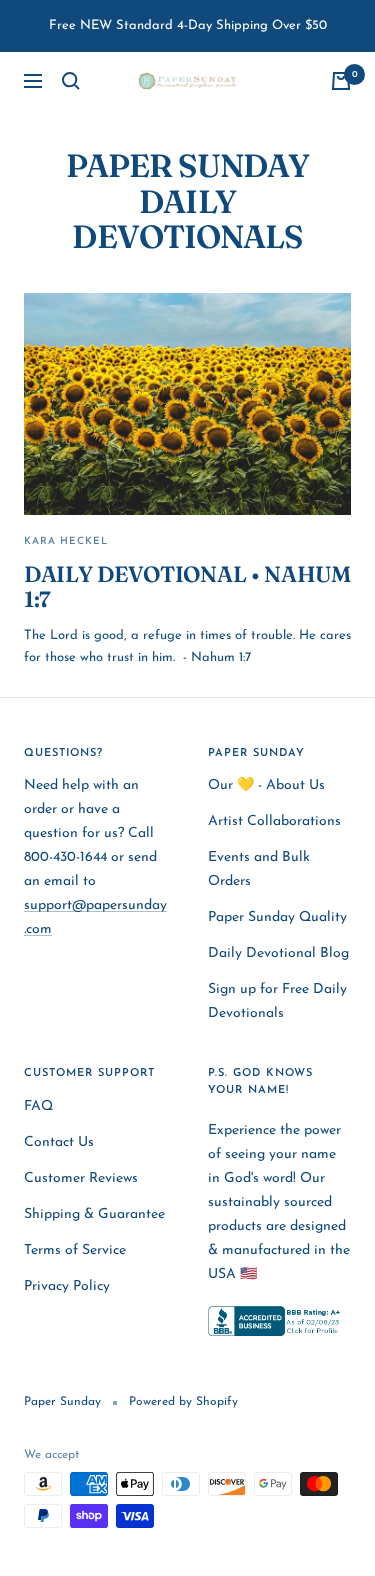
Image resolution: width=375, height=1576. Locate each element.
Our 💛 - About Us (266, 785)
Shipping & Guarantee (94, 1214)
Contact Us (59, 1142)
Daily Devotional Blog (278, 953)
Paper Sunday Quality (277, 917)
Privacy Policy (67, 1286)
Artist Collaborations (274, 821)
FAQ (38, 1106)
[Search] (71, 81)
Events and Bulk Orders (259, 869)
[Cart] (341, 81)
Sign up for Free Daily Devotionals (277, 1001)
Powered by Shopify (183, 1402)
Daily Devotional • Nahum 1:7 (187, 587)
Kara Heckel (66, 541)
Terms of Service (75, 1250)
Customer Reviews (81, 1178)
